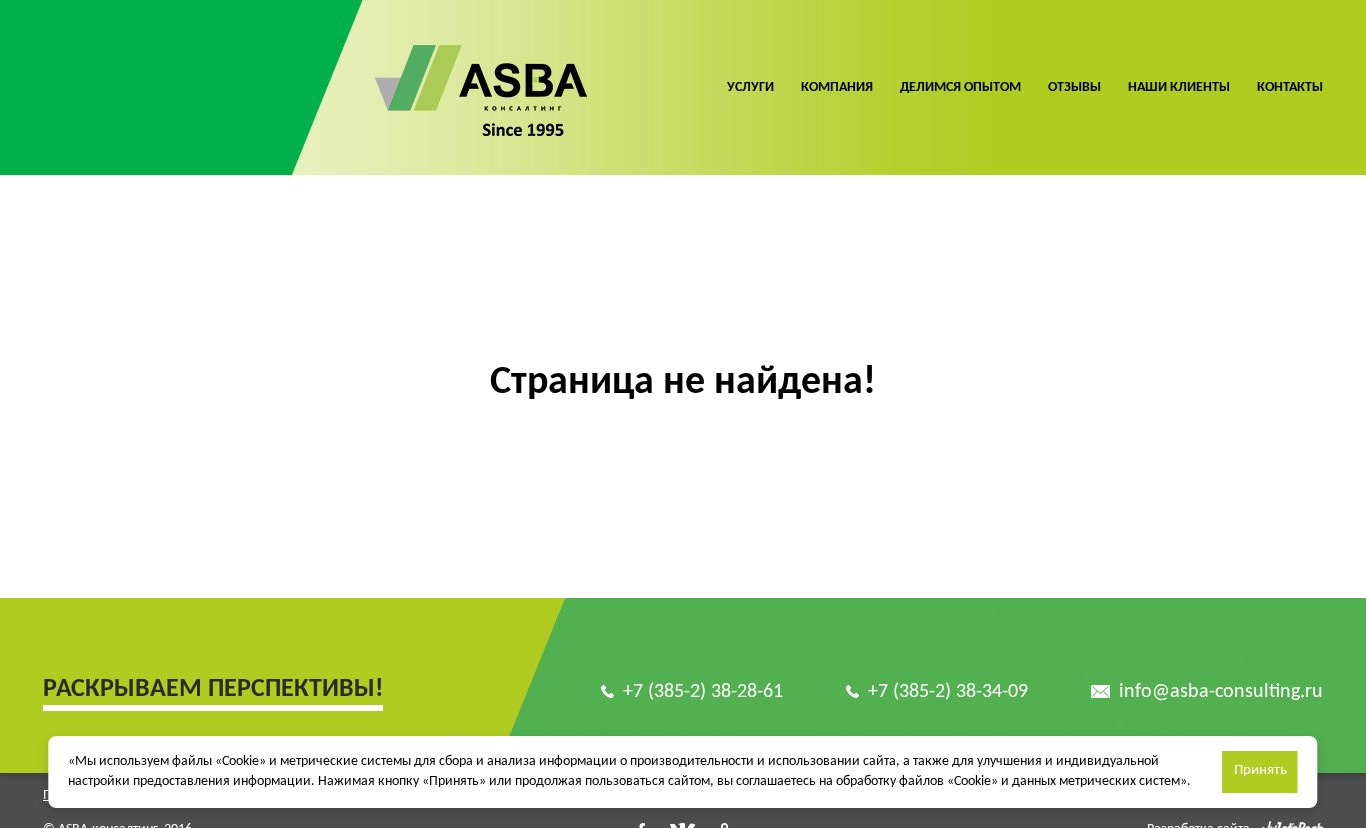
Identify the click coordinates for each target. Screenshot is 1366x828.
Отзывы (1074, 87)
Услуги (750, 87)
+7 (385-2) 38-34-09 (948, 692)
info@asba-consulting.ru (1221, 692)
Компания (837, 87)
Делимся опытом (960, 87)
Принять (1260, 770)
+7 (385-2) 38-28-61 (703, 692)
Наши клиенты (1179, 87)
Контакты (1290, 87)
